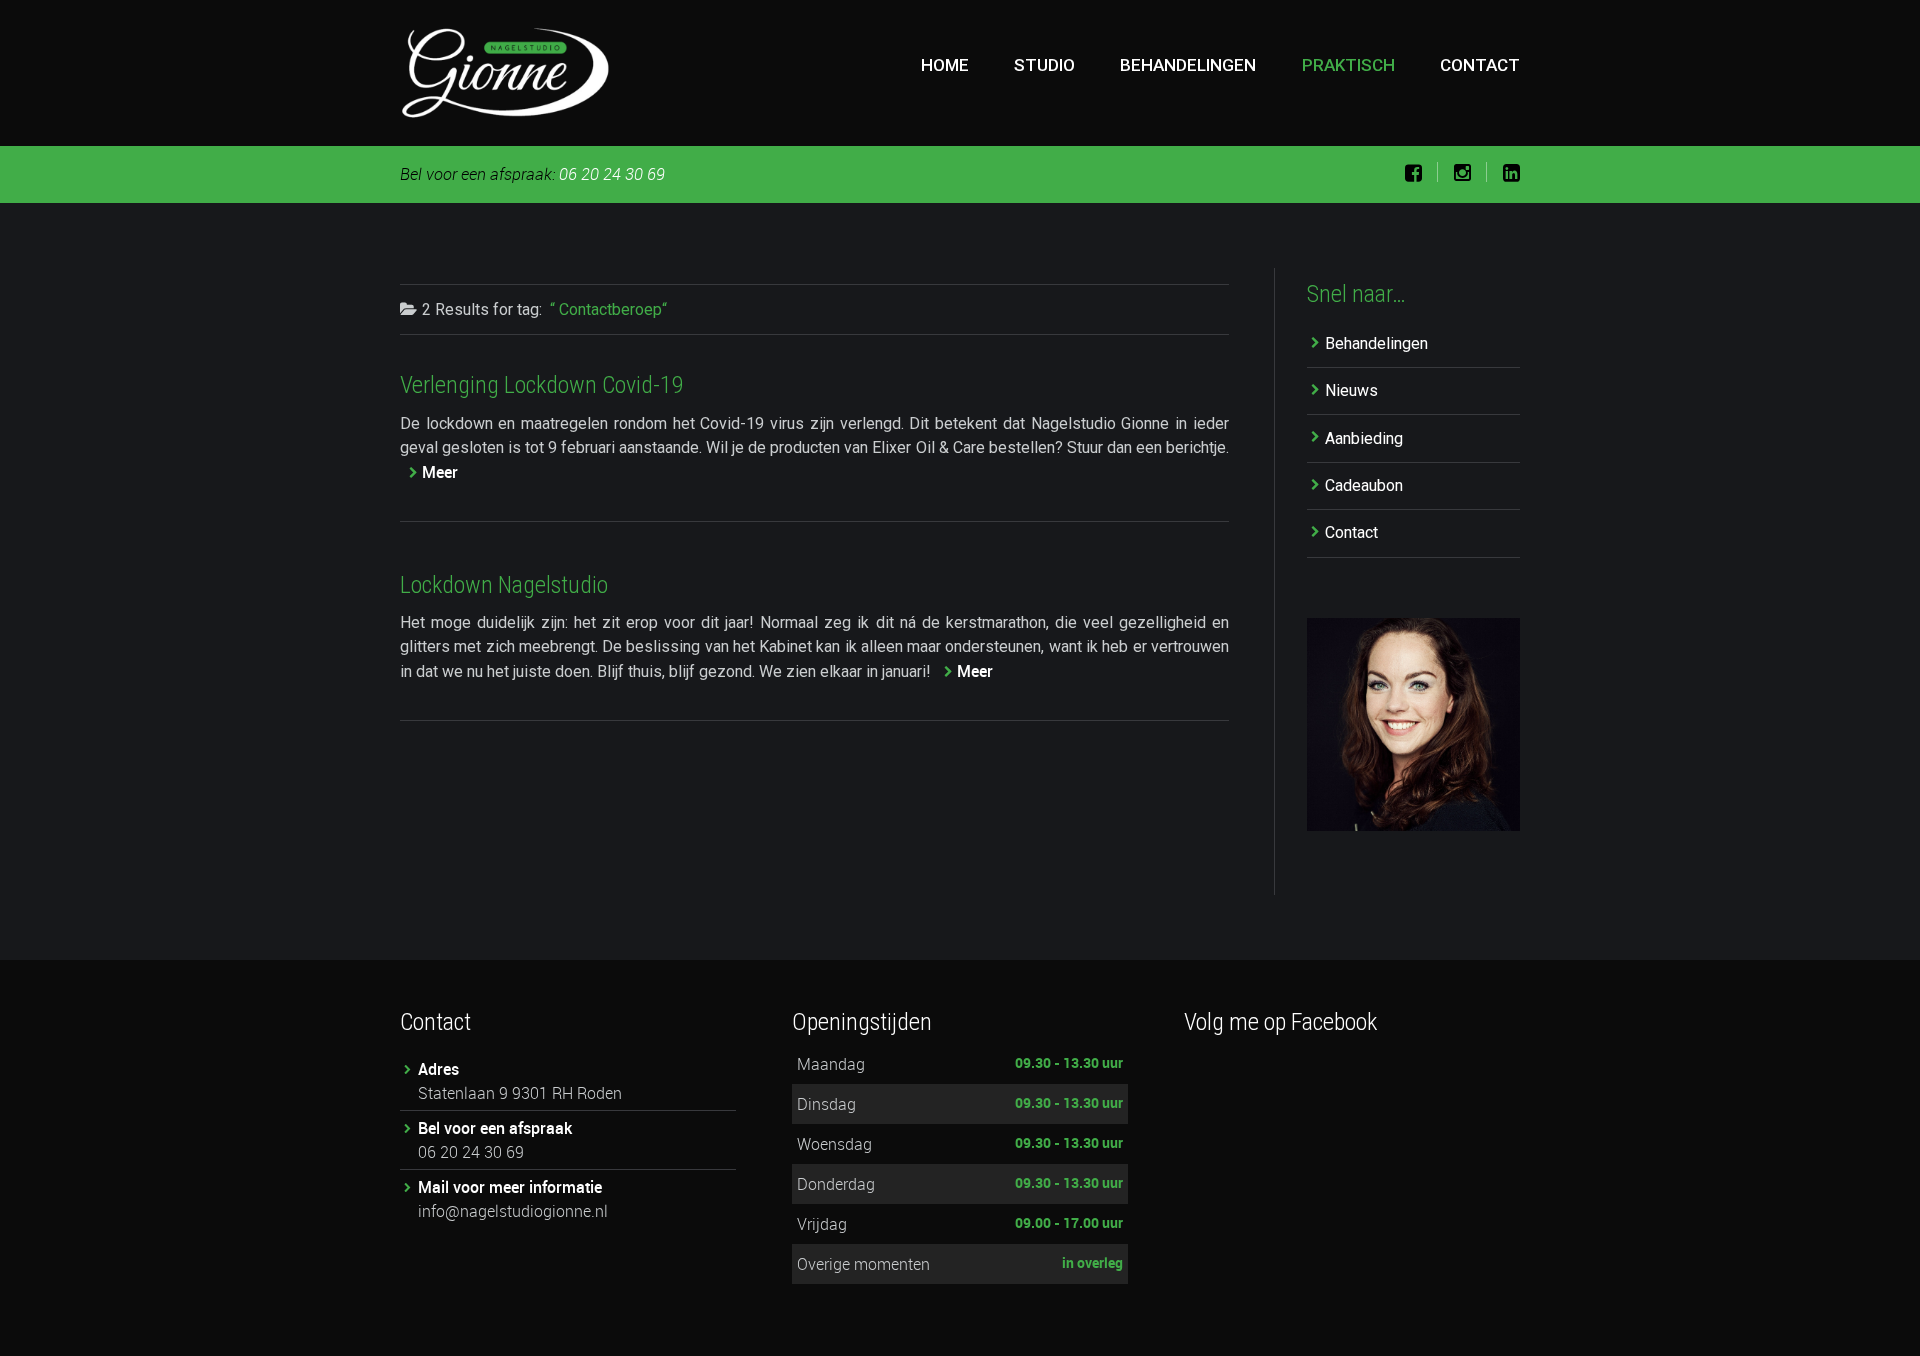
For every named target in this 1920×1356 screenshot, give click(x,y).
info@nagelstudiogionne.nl (513, 1211)
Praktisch (1348, 65)
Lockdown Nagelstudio (504, 585)
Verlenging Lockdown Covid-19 (542, 385)
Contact (1480, 65)
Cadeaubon (1364, 485)
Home (945, 65)
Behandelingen (1188, 65)
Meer (440, 472)
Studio (1044, 65)
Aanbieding (1364, 438)
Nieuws (1351, 390)
